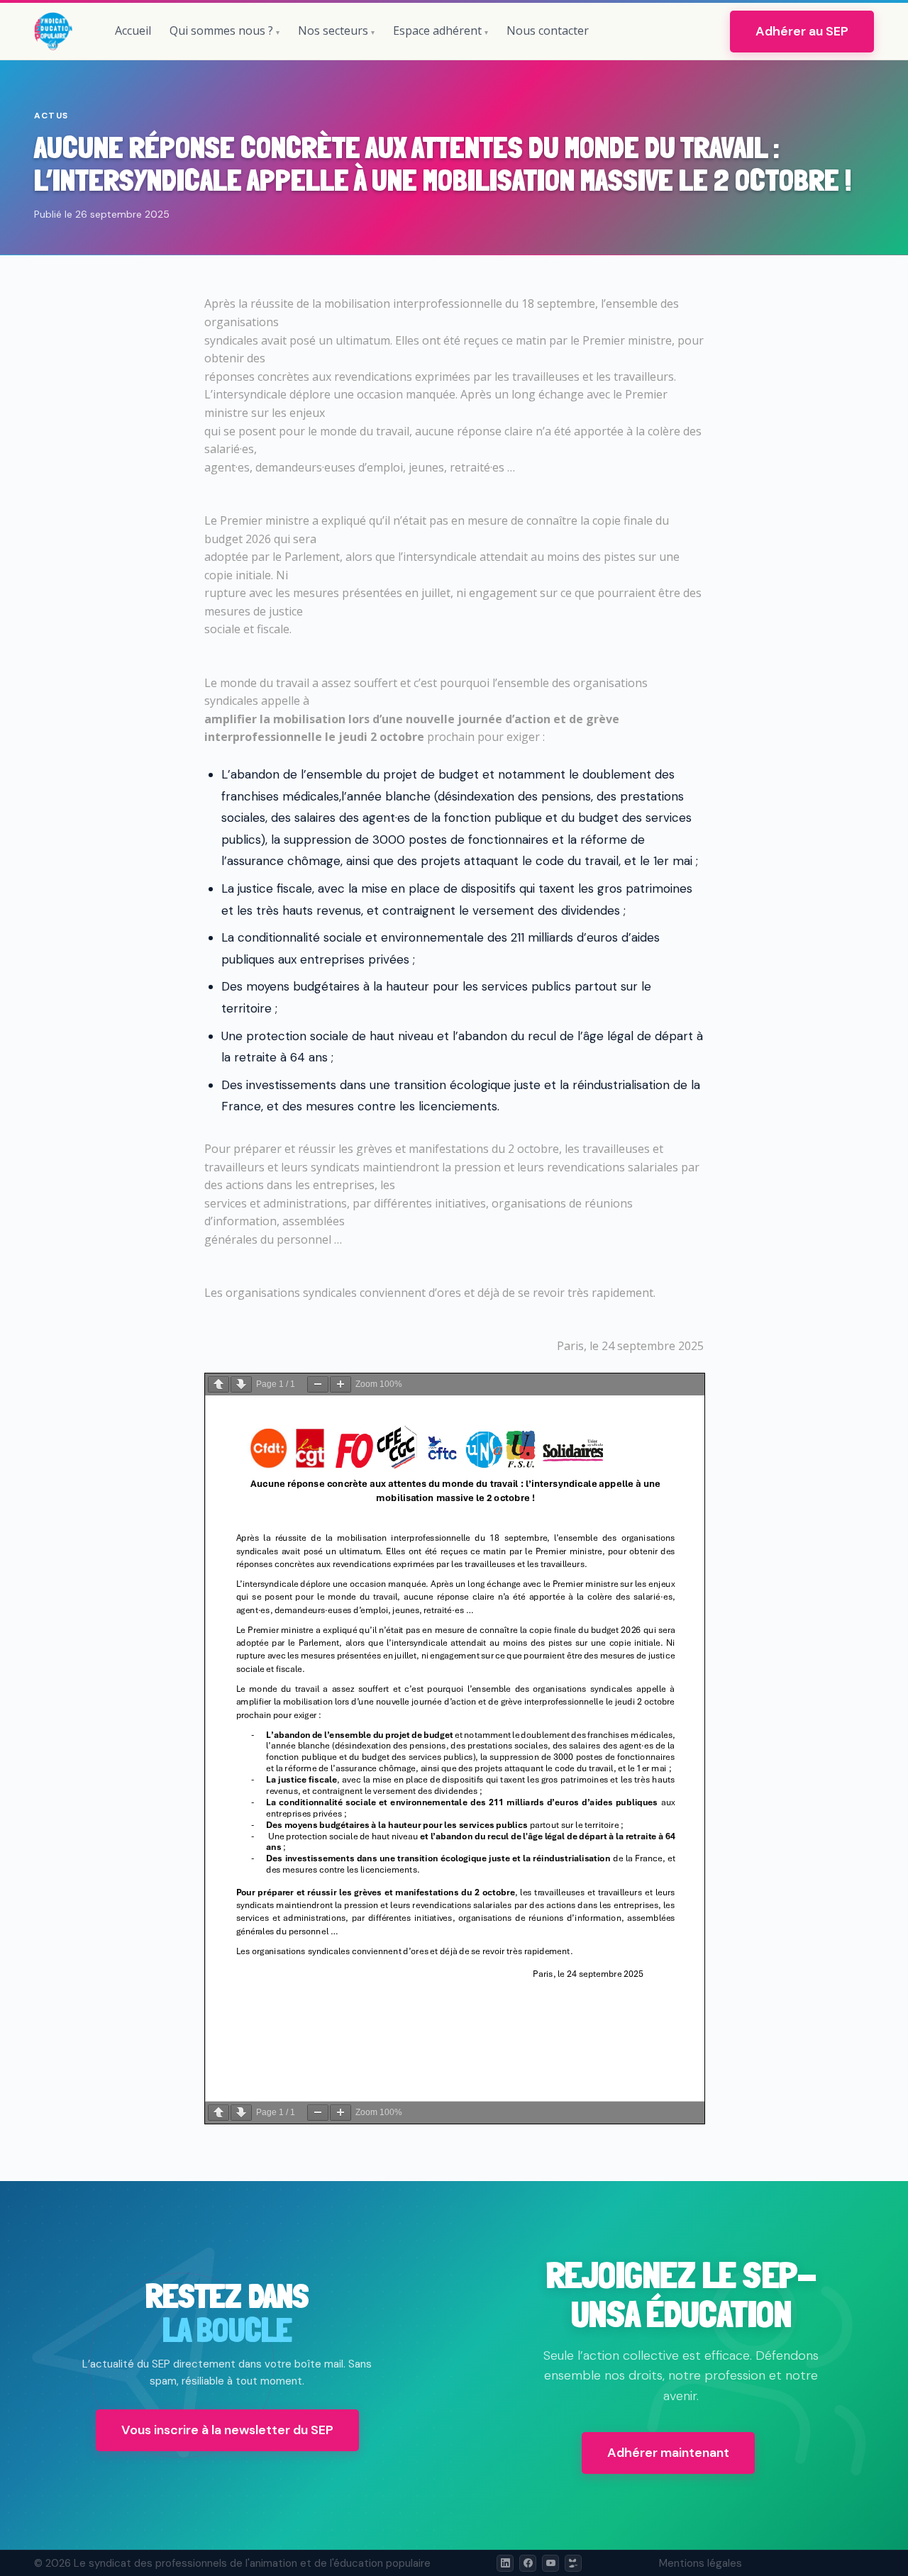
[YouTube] (550, 2563)
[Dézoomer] (318, 1384)
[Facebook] (528, 2563)
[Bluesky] (573, 2563)
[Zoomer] (340, 1384)
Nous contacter (548, 30)
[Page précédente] (218, 1384)
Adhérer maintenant (668, 2453)
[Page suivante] (241, 1384)
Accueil (133, 30)
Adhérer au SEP (802, 31)
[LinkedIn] (505, 2563)
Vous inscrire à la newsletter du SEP (227, 2430)
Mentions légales (701, 2563)
